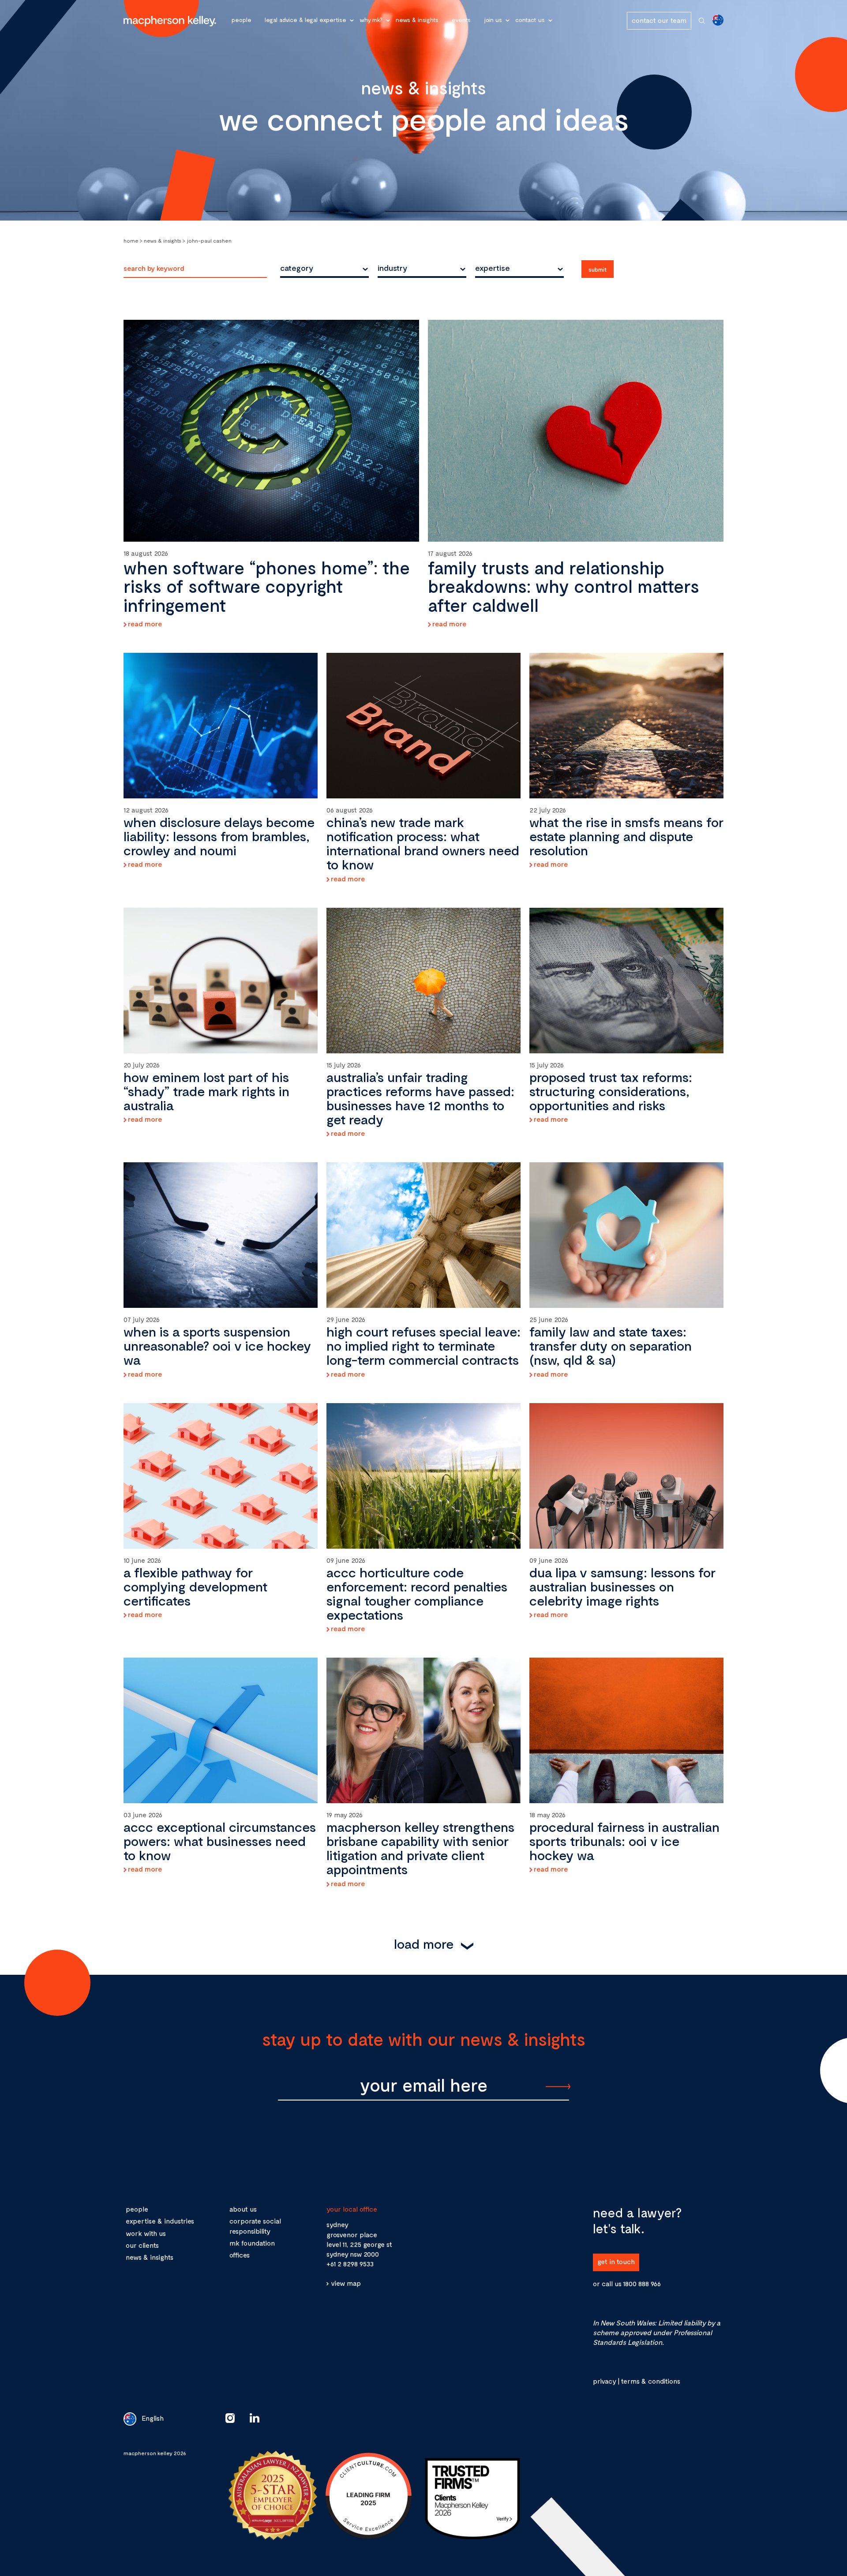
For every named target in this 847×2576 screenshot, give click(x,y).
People (242, 20)
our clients (142, 2245)
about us (243, 2209)
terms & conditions (650, 2381)
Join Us (493, 20)
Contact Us (530, 20)
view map (346, 2283)
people (137, 2209)
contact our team (659, 20)
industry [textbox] (392, 268)
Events (461, 20)
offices (240, 2255)
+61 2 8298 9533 (350, 2263)
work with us (146, 2233)
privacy (604, 2381)
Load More (424, 1943)
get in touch (616, 2261)
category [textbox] (297, 268)
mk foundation (252, 2243)
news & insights (150, 2257)
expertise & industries (160, 2221)
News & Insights (417, 20)
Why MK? (371, 20)
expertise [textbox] (493, 268)
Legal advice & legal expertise (305, 20)
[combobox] (324, 268)
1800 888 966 (642, 2283)
